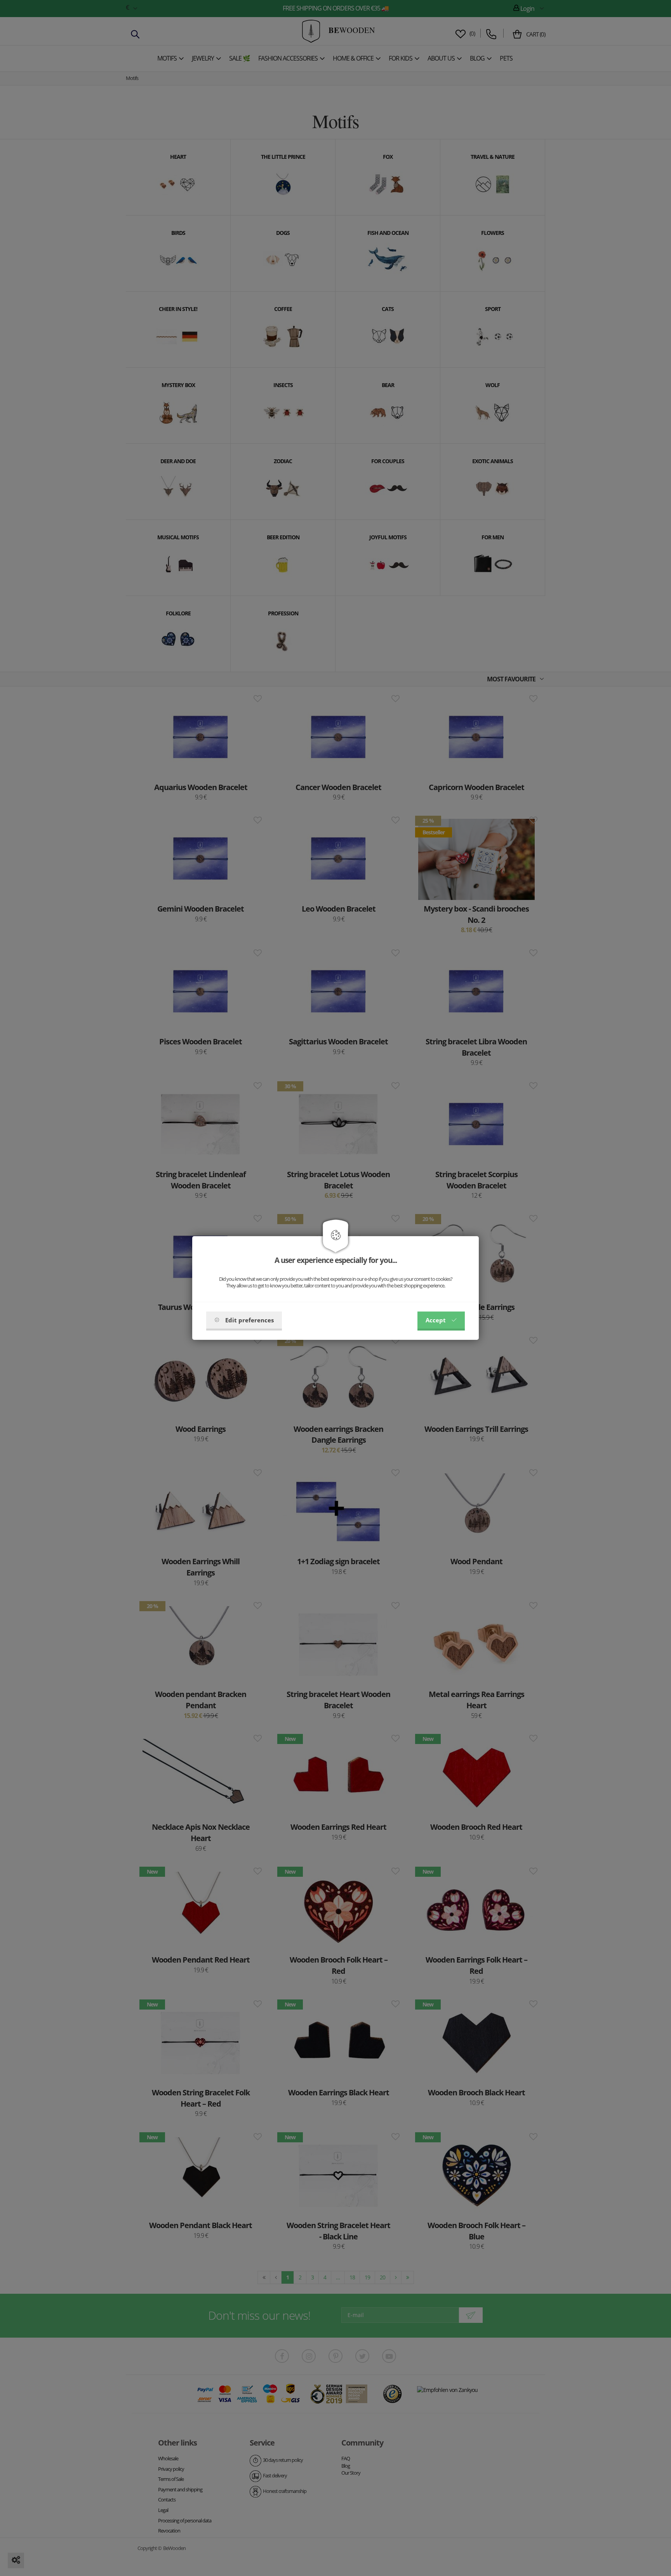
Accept (436, 1320)
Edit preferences (249, 1320)
